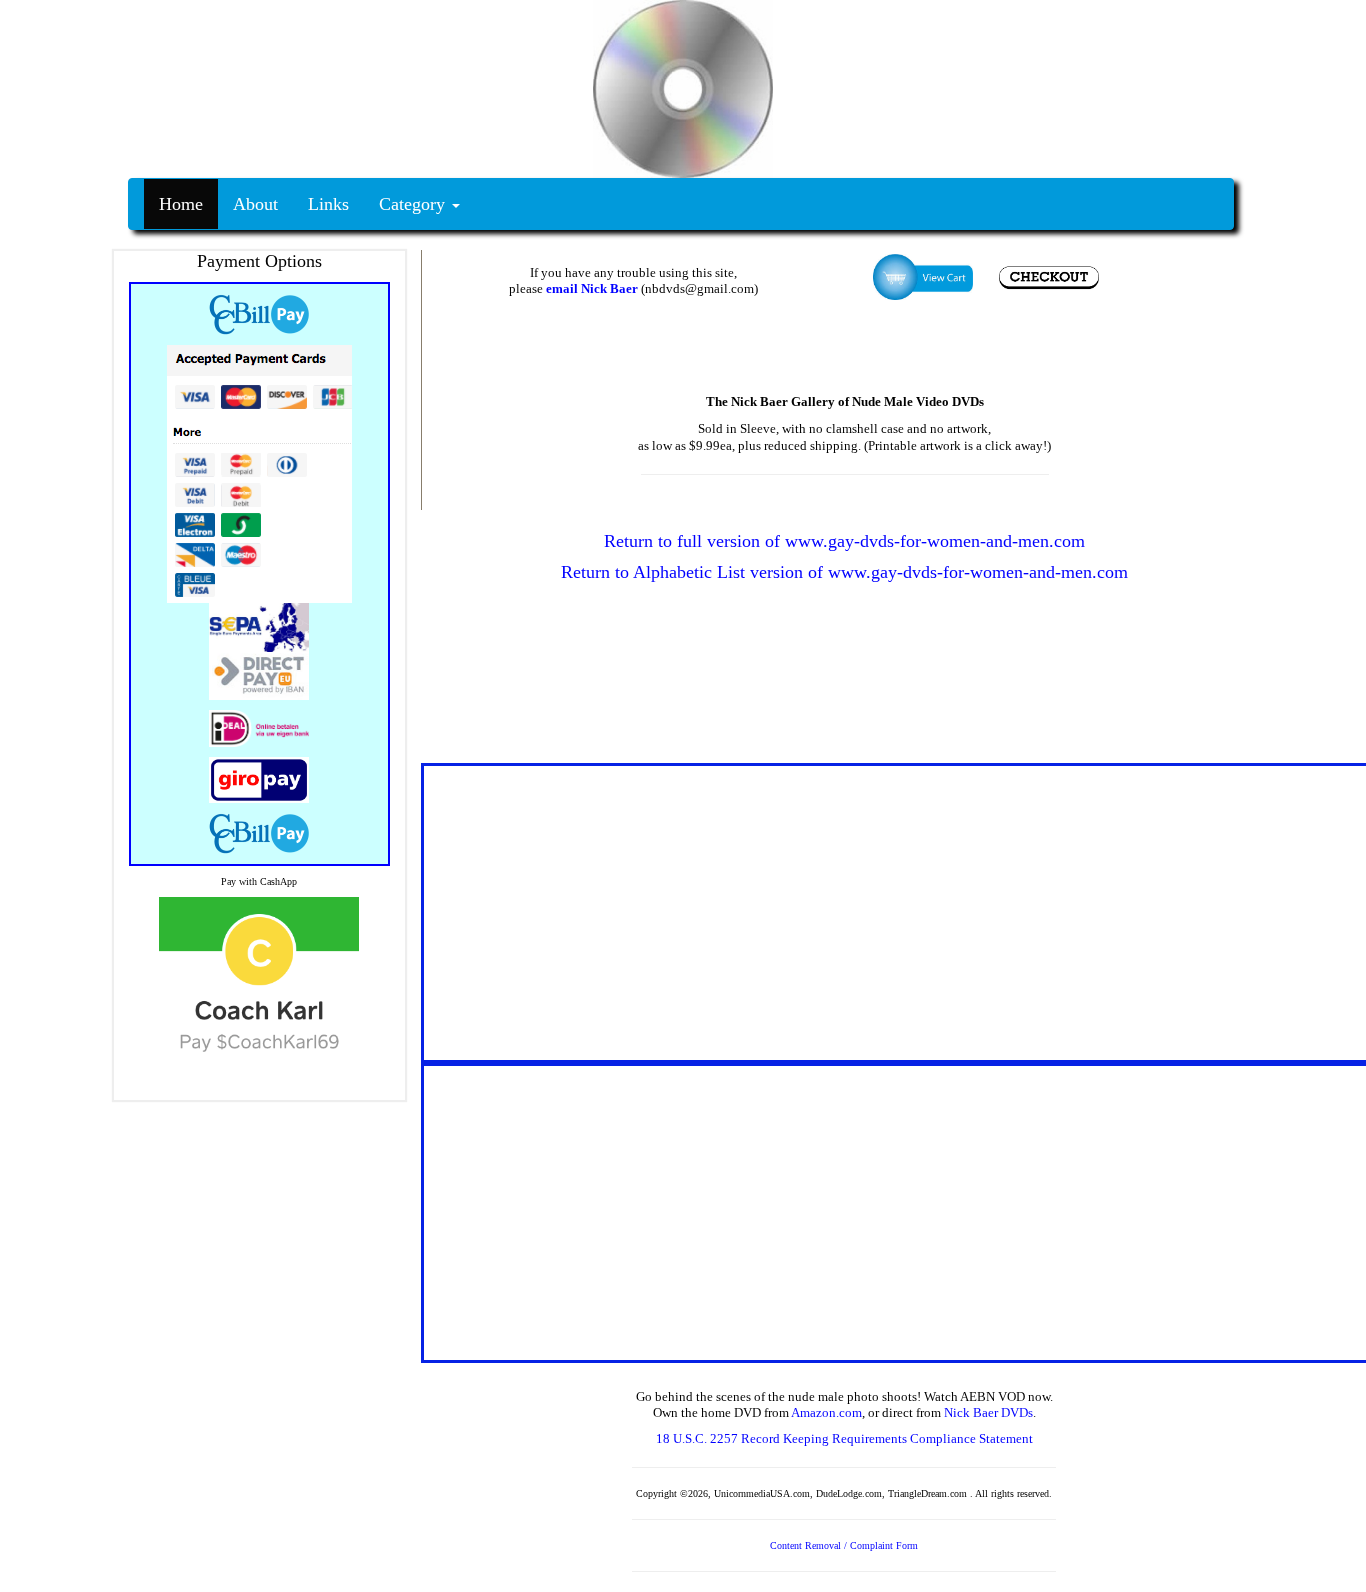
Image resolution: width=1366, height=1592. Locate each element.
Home (181, 204)
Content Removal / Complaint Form (844, 1545)
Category (414, 204)
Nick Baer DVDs (988, 1412)
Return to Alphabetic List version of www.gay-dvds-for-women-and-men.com (844, 572)
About (255, 204)
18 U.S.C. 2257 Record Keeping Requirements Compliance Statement (844, 1438)
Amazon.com (826, 1412)
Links (328, 204)
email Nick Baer (592, 288)
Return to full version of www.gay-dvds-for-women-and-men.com (844, 541)
